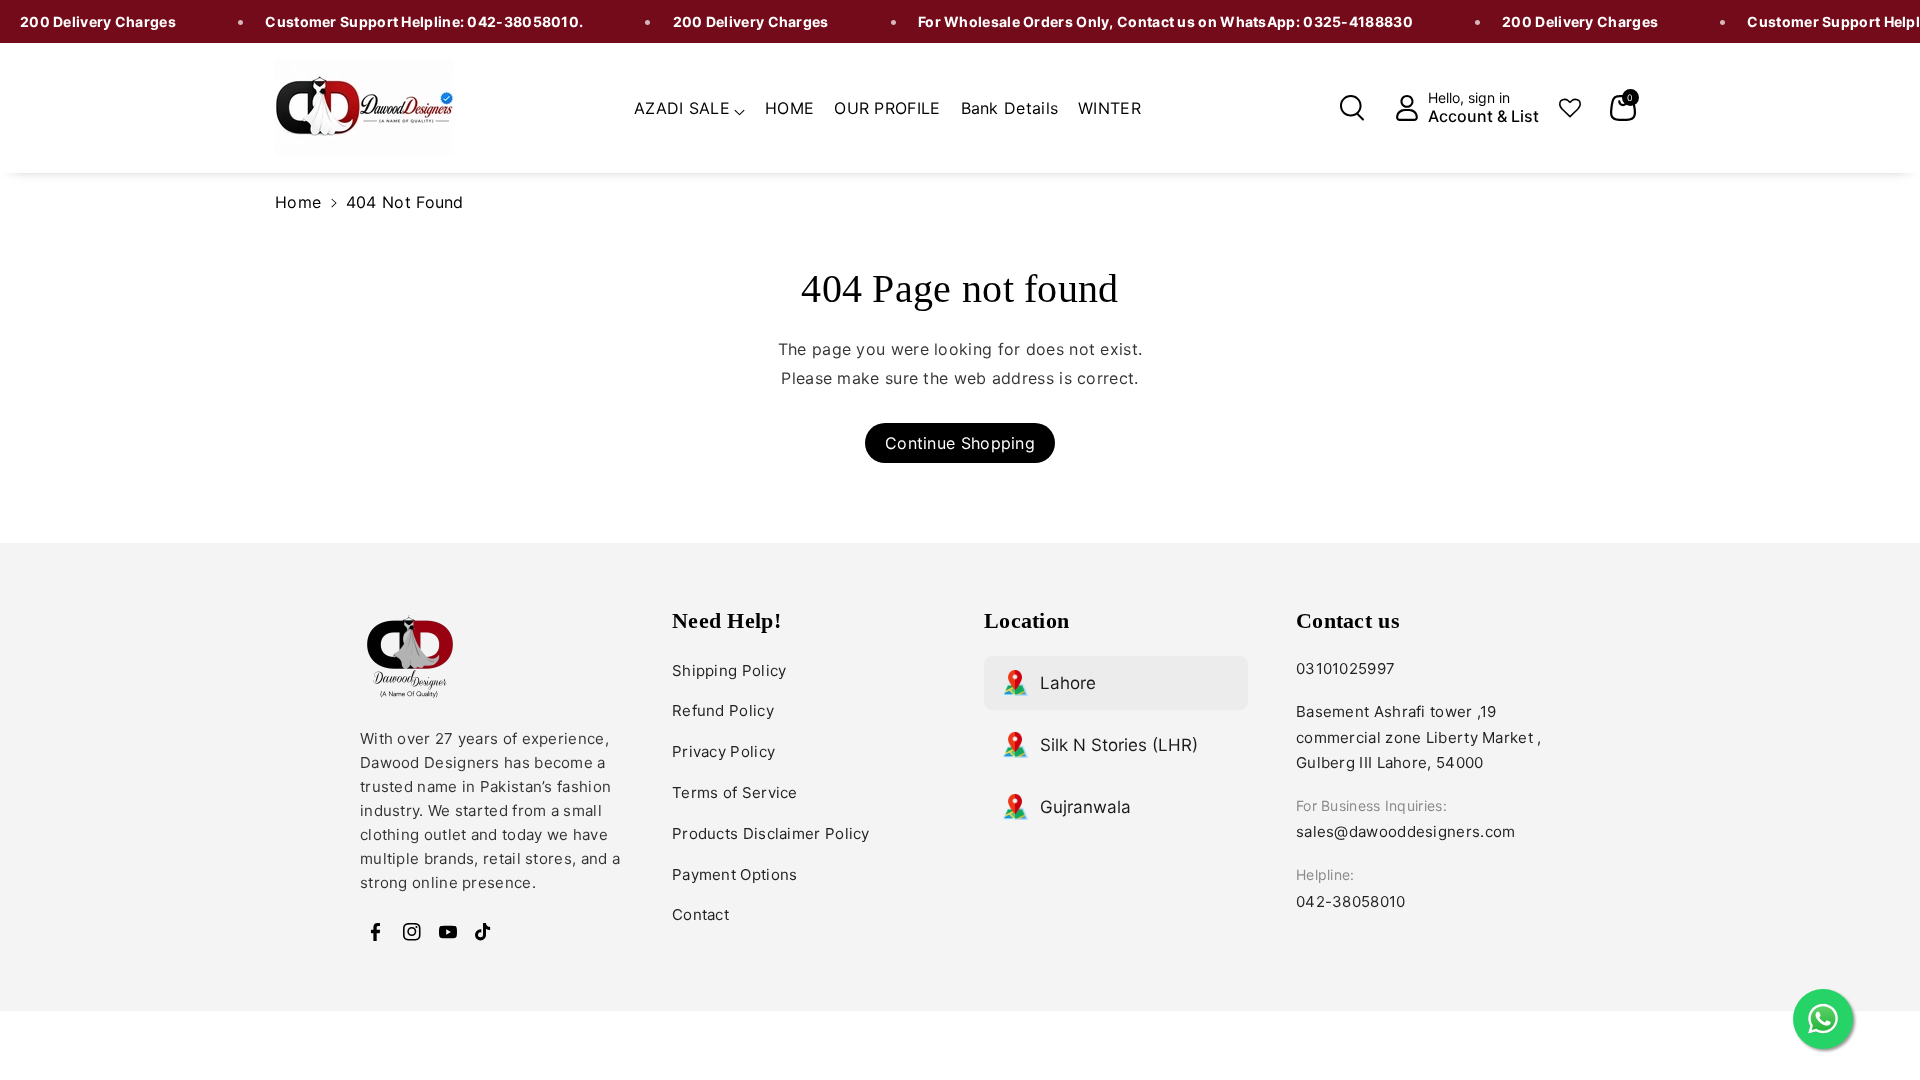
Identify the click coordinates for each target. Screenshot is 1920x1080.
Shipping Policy (729, 670)
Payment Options (735, 874)
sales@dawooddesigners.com (1406, 831)
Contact (700, 914)
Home (298, 202)
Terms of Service (735, 792)
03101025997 (1345, 668)
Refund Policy (723, 710)
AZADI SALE (682, 108)
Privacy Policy (723, 751)
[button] (689, 105)
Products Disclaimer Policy (771, 833)
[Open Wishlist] (1570, 108)
